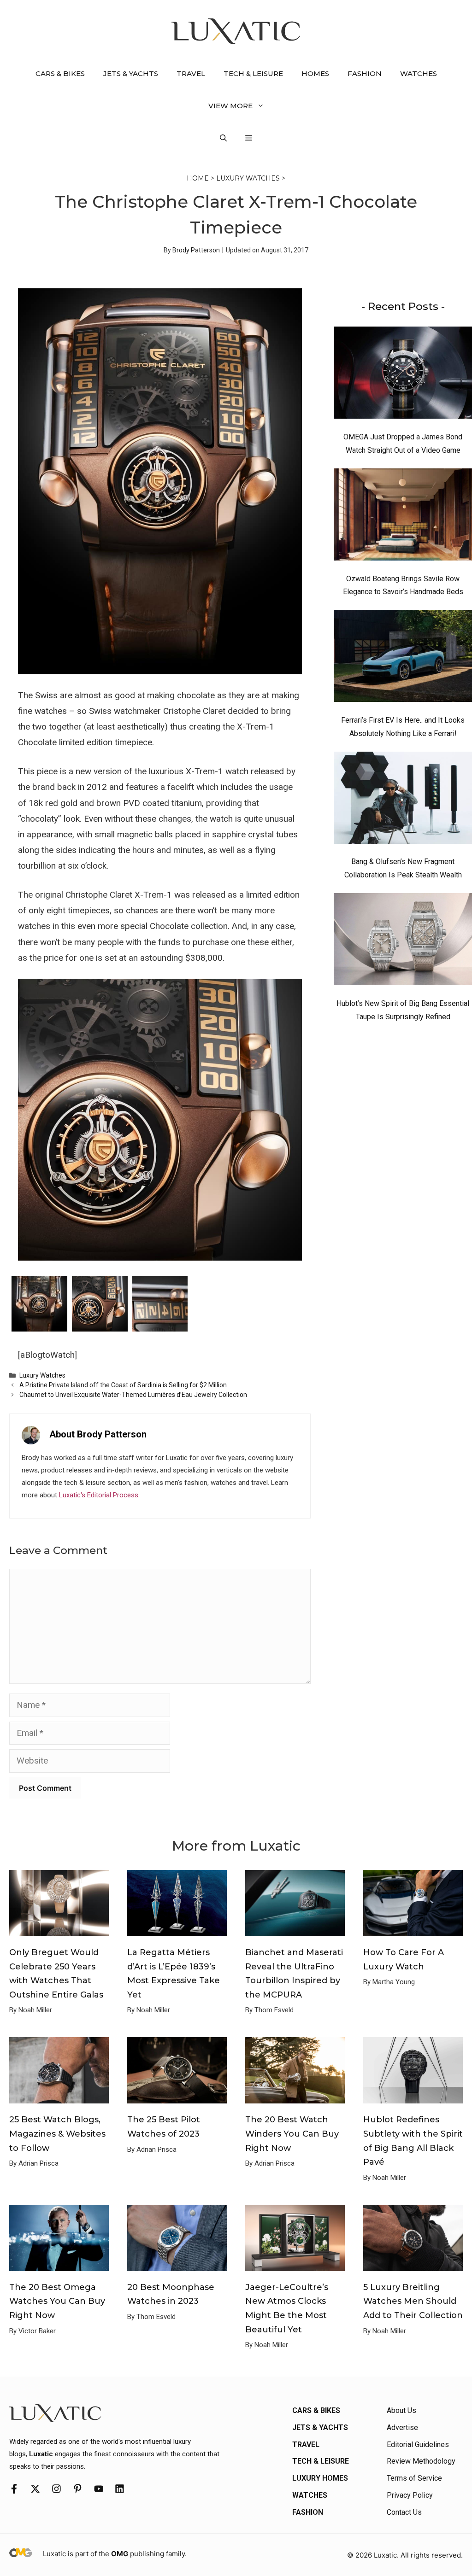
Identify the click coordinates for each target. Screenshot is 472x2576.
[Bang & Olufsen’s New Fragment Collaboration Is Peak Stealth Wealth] (403, 800)
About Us (401, 2410)
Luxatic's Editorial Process (99, 1495)
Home (198, 178)
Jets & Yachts (131, 73)
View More (230, 106)
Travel (191, 73)
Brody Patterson (196, 250)
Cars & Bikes (60, 73)
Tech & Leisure (253, 73)
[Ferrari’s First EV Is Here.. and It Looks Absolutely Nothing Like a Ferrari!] (403, 658)
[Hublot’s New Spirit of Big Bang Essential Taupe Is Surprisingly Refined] (403, 941)
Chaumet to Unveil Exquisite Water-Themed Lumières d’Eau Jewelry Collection (133, 1395)
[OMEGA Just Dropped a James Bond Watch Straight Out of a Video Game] (403, 375)
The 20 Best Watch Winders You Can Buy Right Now (292, 2134)
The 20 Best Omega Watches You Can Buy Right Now (57, 2301)
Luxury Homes (320, 2478)
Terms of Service (414, 2478)
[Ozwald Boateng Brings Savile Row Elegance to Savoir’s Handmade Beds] (403, 517)
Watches (419, 73)
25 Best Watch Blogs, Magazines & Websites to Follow (57, 2134)
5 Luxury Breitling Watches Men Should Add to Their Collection (413, 2301)
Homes (315, 73)
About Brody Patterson (98, 1434)
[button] (223, 138)
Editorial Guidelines (418, 2445)
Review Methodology (421, 2461)
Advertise (402, 2427)
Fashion (365, 73)
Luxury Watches (248, 178)
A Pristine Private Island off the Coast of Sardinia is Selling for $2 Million (123, 1385)
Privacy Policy (410, 2495)
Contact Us (404, 2512)
